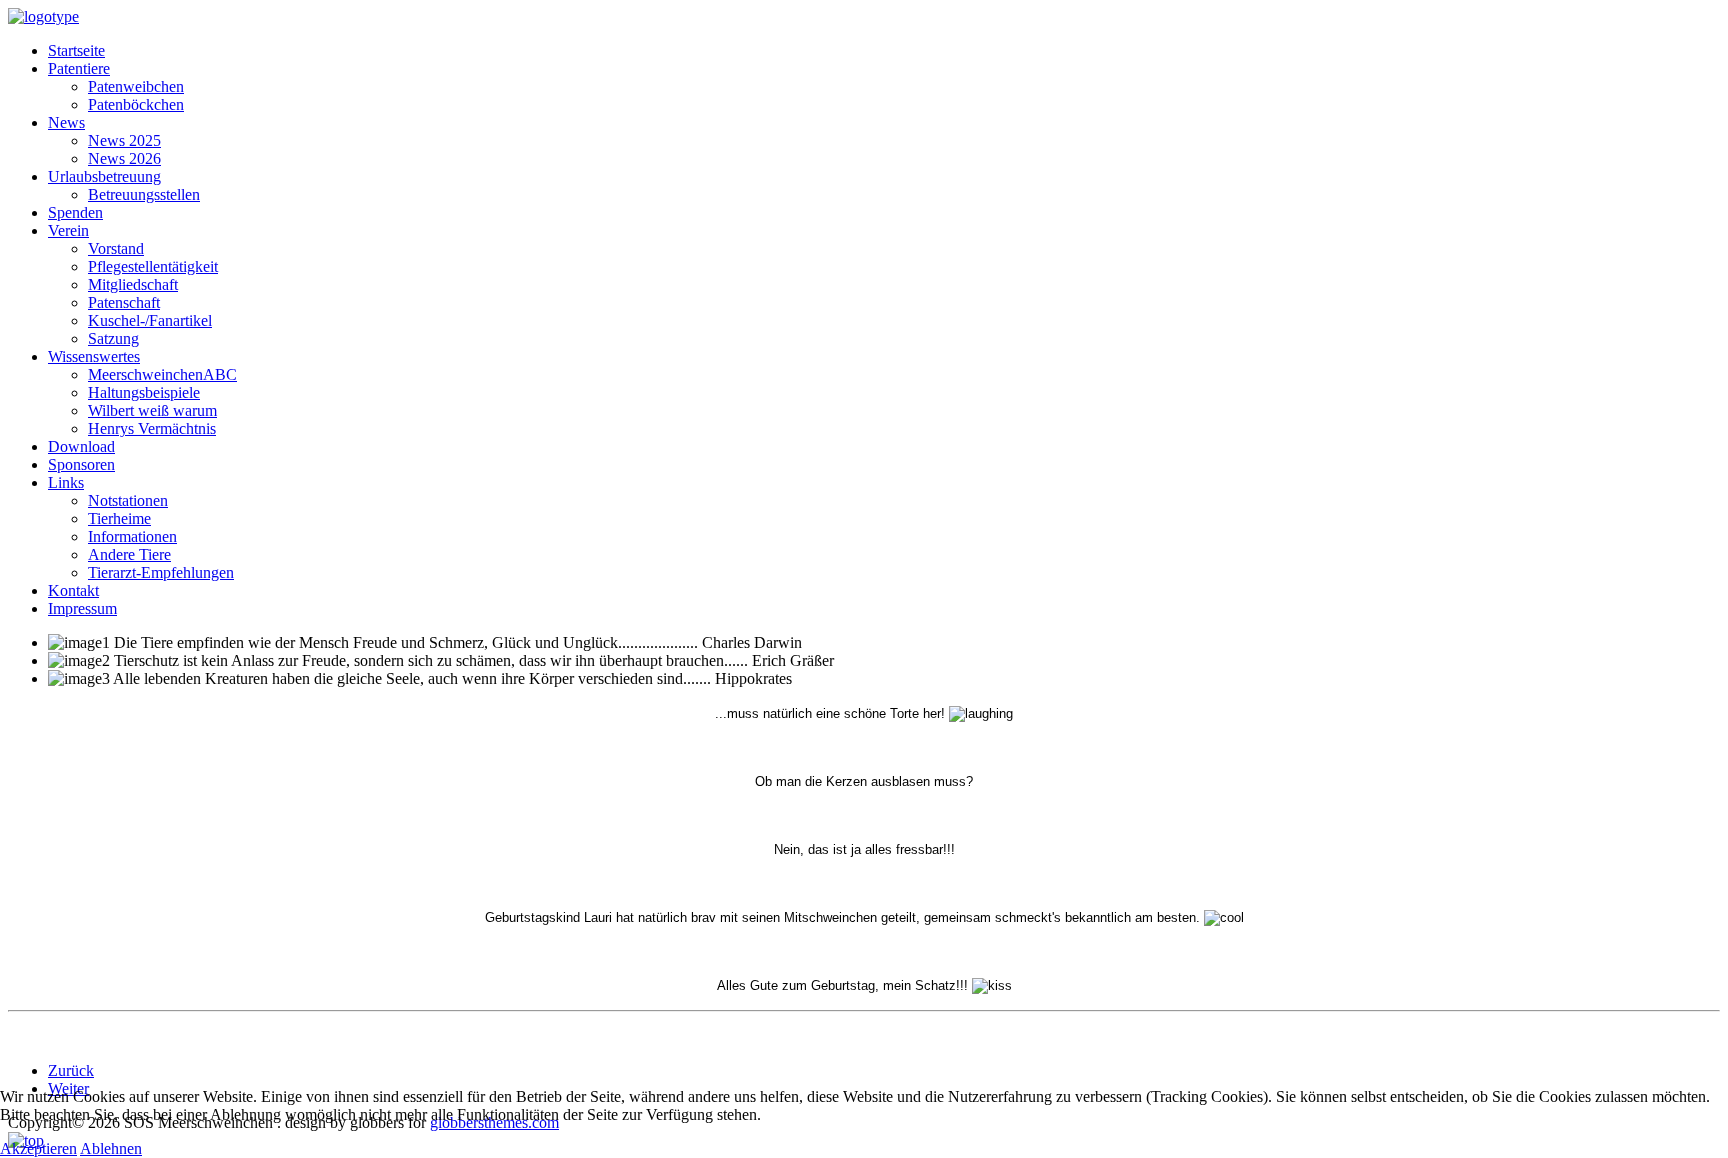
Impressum (82, 608)
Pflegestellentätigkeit (153, 266)
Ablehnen (111, 1148)
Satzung (113, 338)
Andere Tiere (129, 554)
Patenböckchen (136, 104)
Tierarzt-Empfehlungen (161, 572)
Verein (68, 230)
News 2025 (124, 140)
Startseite (76, 50)
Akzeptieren (38, 1148)
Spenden (75, 212)
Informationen (132, 536)
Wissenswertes (94, 356)
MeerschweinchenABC (162, 374)
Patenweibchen (136, 86)
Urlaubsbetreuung (104, 176)
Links (66, 482)
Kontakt (73, 590)
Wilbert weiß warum (152, 410)
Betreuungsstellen (144, 194)
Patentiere (79, 68)
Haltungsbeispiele (144, 392)
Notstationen (128, 500)
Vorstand (116, 248)
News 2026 (124, 158)
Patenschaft (124, 302)
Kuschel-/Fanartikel (150, 320)
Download (81, 446)
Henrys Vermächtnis (152, 428)
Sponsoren (81, 464)
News (66, 122)
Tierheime (119, 518)
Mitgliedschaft (133, 284)
